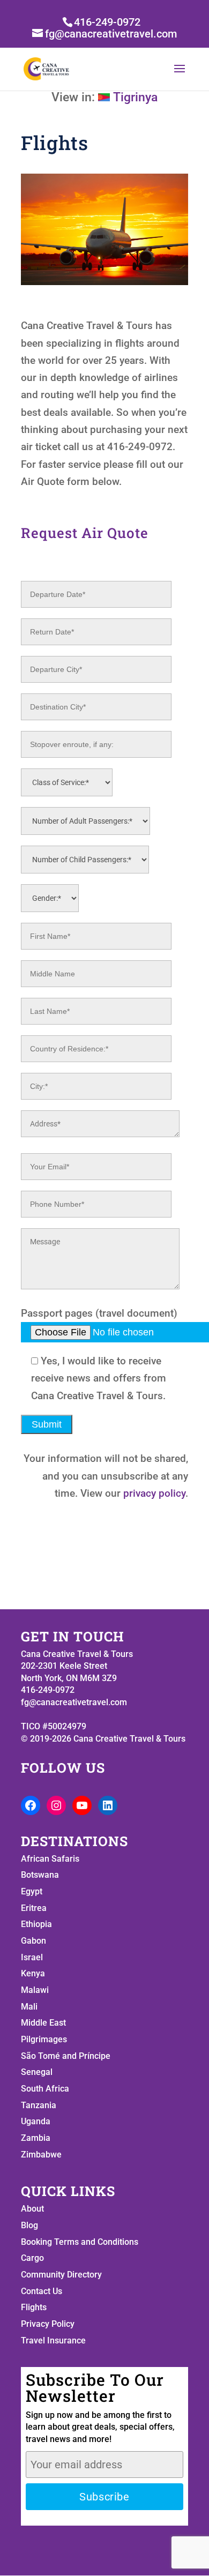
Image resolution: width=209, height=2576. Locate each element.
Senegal (37, 2072)
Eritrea (34, 1908)
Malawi (35, 1990)
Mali (29, 2007)
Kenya (33, 1973)
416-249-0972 (107, 22)
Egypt (32, 1891)
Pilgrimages (44, 2039)
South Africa (45, 2089)
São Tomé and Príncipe (66, 2056)
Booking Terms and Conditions (80, 2242)
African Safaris (50, 1859)
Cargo (32, 2258)
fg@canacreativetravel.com (74, 1702)
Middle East (43, 2023)
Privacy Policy (48, 2324)
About (32, 2209)
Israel (32, 1957)
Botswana (40, 1875)
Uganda (36, 2121)
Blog (29, 2225)
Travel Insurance (53, 2340)
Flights (34, 2307)
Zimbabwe (41, 2155)
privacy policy (154, 1493)
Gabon (33, 1941)
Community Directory (61, 2275)
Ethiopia (36, 1924)
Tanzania (39, 2105)
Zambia (36, 2138)
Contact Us (42, 2291)
